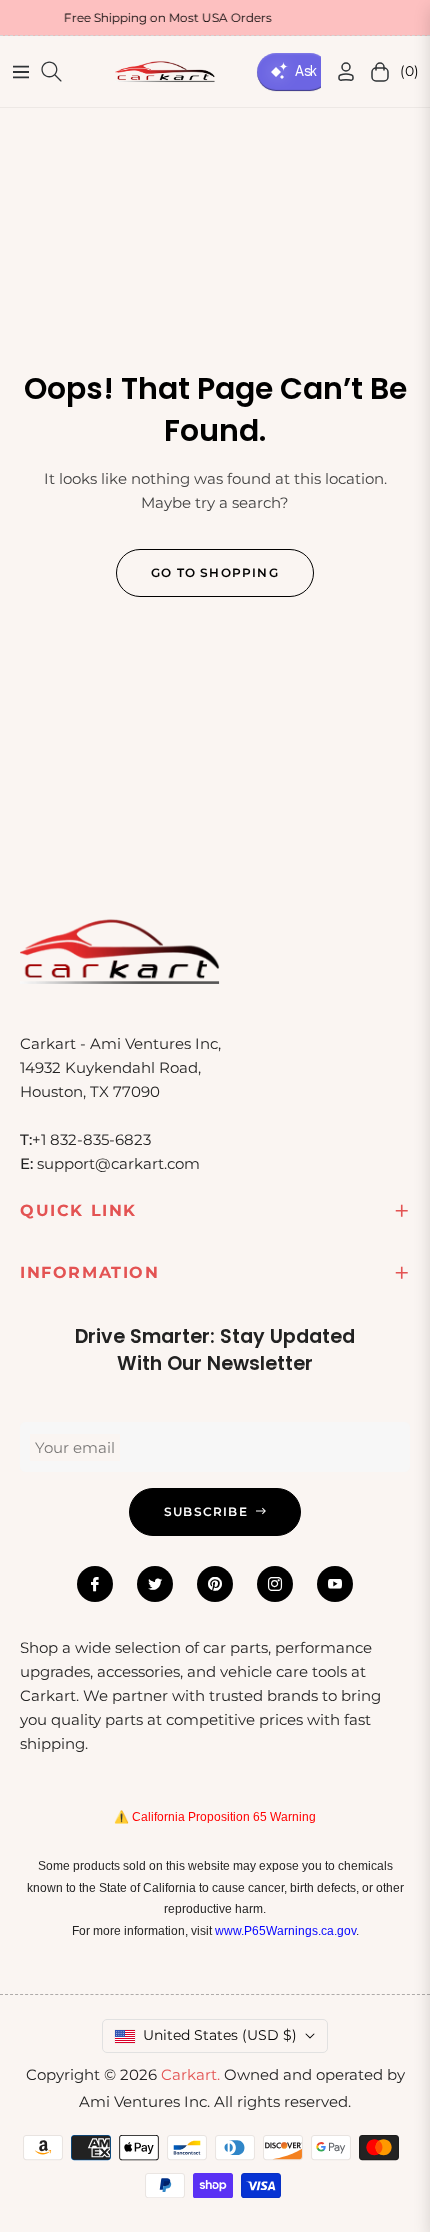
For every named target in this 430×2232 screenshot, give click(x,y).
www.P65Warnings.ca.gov (285, 1931)
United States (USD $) (220, 2035)
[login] (338, 71)
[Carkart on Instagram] (275, 1584)
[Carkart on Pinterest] (215, 1584)
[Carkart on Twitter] (155, 1584)
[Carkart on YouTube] (335, 1584)
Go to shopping (215, 572)
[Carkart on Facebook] (95, 1584)
